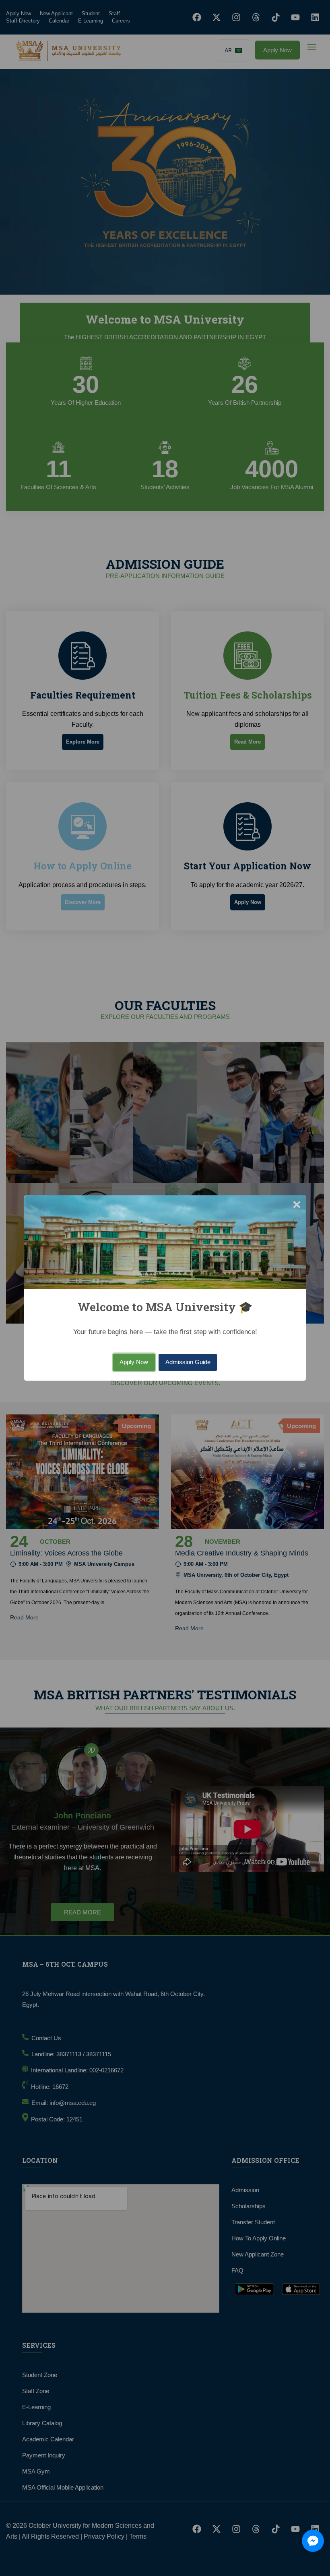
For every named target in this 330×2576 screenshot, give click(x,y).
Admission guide (188, 1362)
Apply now (134, 1362)
